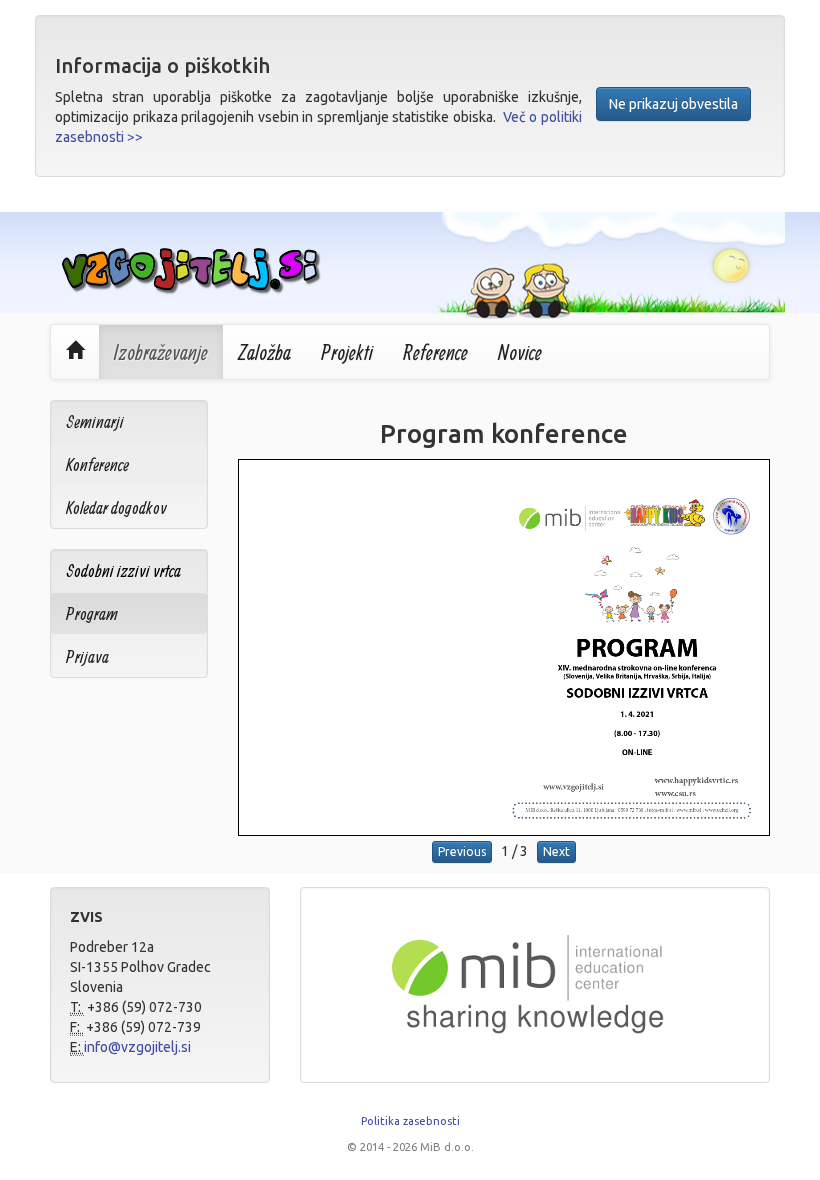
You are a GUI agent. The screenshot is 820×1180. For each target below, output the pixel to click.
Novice (520, 352)
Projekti (347, 352)
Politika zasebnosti (410, 1121)
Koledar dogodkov (116, 507)
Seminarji (95, 421)
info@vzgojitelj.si (137, 1047)
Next (556, 851)
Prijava (87, 656)
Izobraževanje (161, 352)
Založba (264, 352)
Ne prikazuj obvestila (673, 104)
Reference (435, 352)
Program (92, 613)
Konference (97, 464)
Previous (462, 851)
